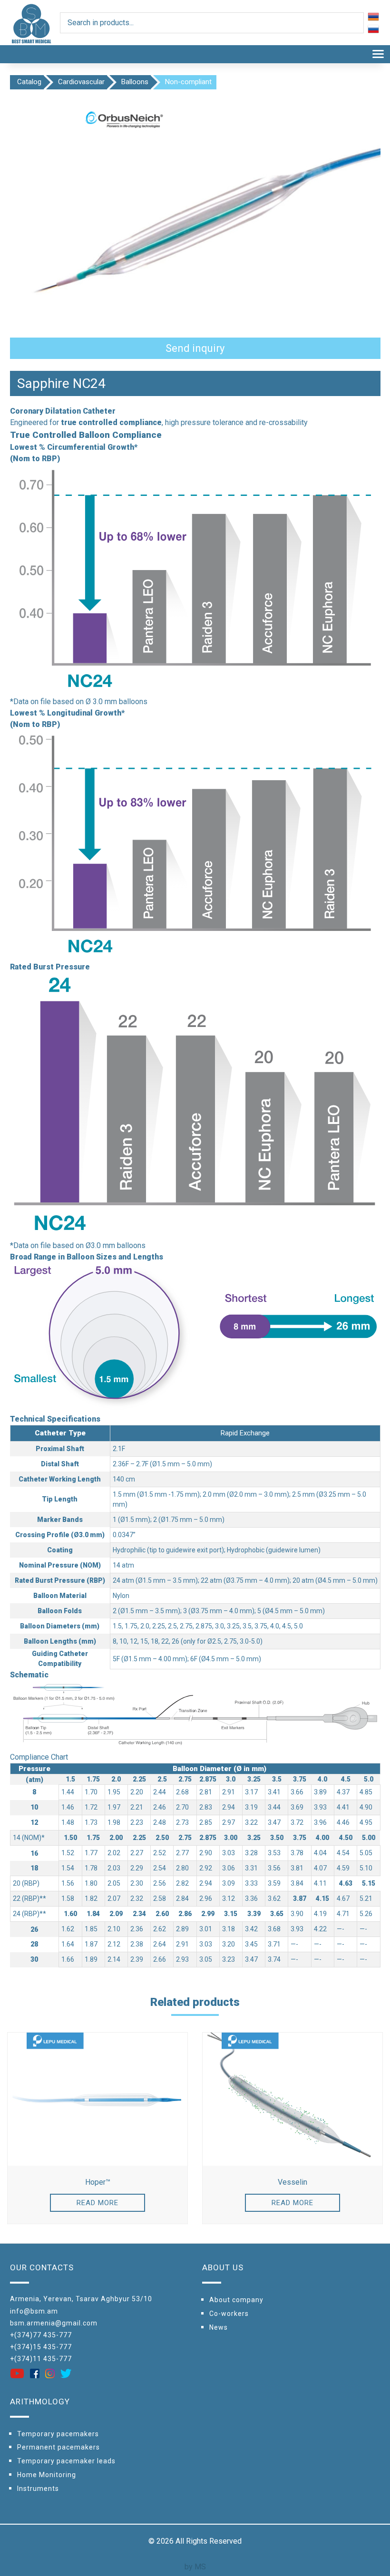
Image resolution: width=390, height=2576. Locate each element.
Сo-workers (229, 2314)
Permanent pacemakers (58, 2447)
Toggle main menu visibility (378, 53)
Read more (97, 2203)
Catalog (29, 82)
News (219, 2327)
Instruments (38, 2489)
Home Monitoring (47, 2475)
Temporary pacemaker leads (66, 2461)
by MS (195, 2567)
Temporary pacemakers (58, 2434)
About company (236, 2300)
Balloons (135, 82)
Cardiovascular (81, 82)
